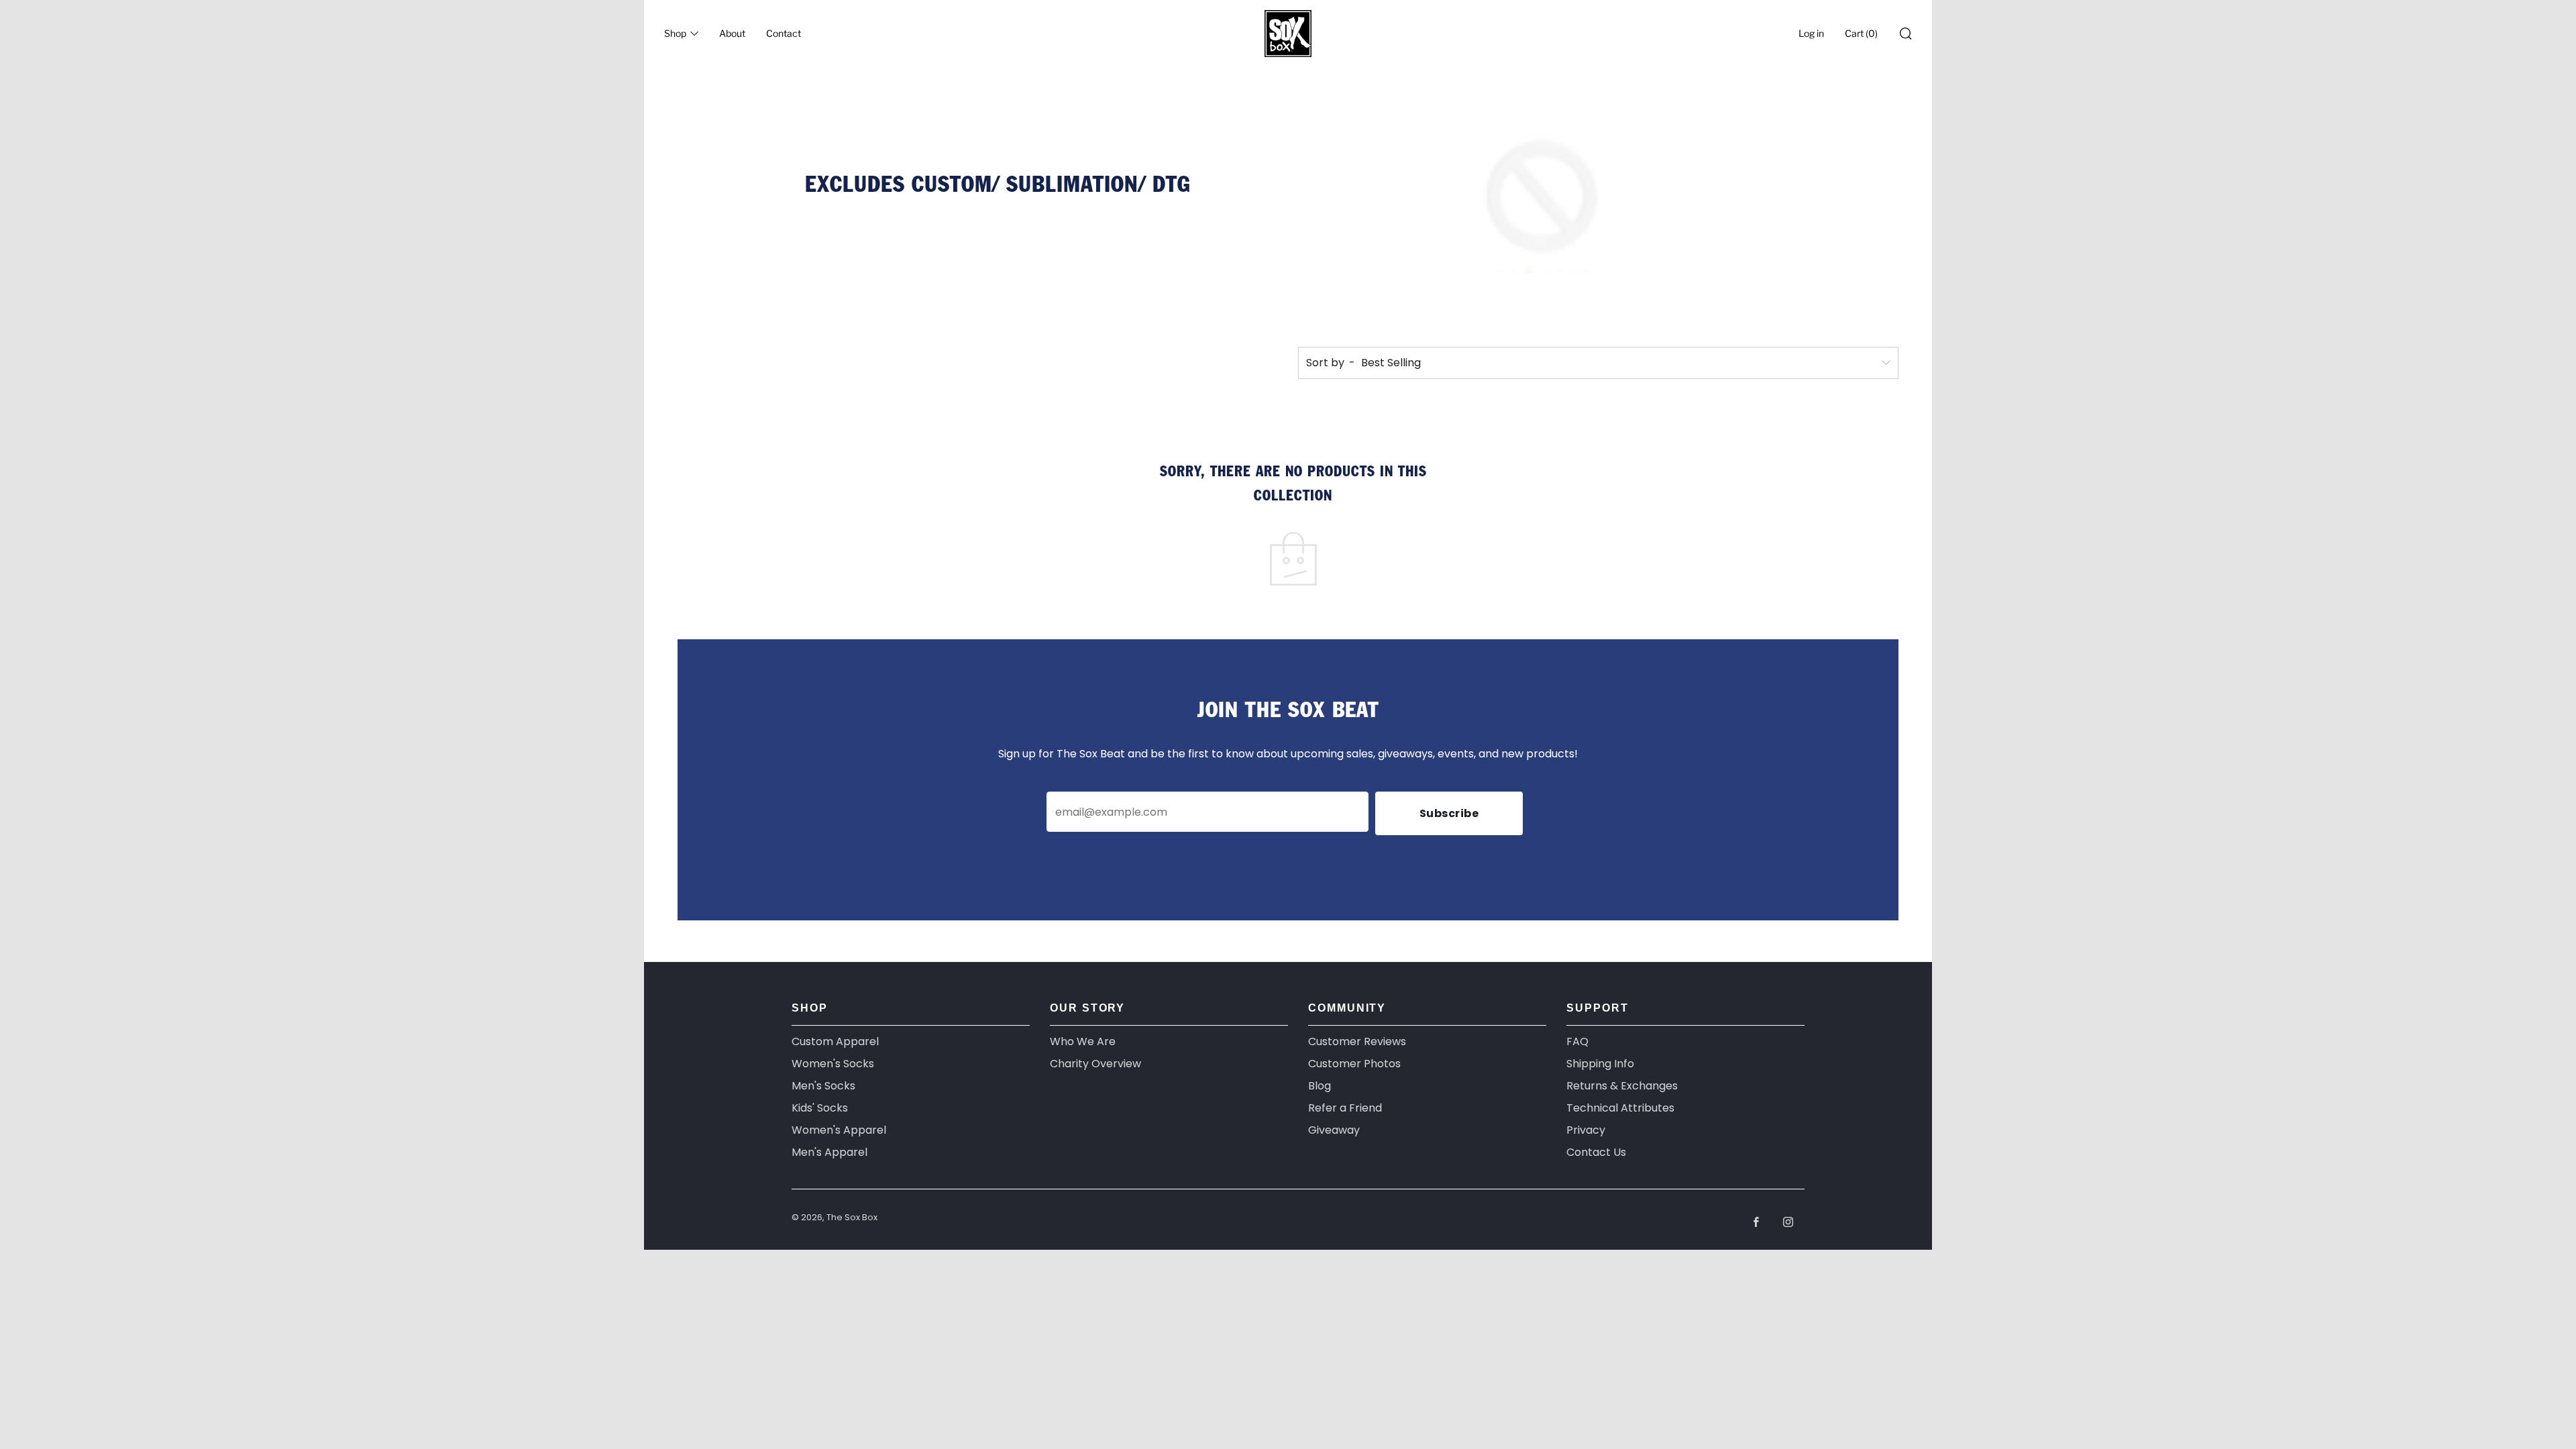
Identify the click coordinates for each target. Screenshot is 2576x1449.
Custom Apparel (835, 1041)
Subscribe (1449, 813)
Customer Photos (1354, 1064)
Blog (1320, 1086)
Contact (784, 33)
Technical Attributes (1620, 1108)
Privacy (1586, 1130)
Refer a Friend (1345, 1108)
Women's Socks (833, 1064)
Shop (675, 33)
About (732, 33)
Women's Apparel (839, 1130)
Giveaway (1334, 1130)
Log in (1811, 33)
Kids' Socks (820, 1108)
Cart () (1861, 33)
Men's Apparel (829, 1152)
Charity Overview (1095, 1064)
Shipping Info (1600, 1064)
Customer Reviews (1357, 1041)
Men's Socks (823, 1086)
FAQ (1577, 1041)
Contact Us (1596, 1152)
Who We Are (1083, 1041)
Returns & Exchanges (1622, 1086)
